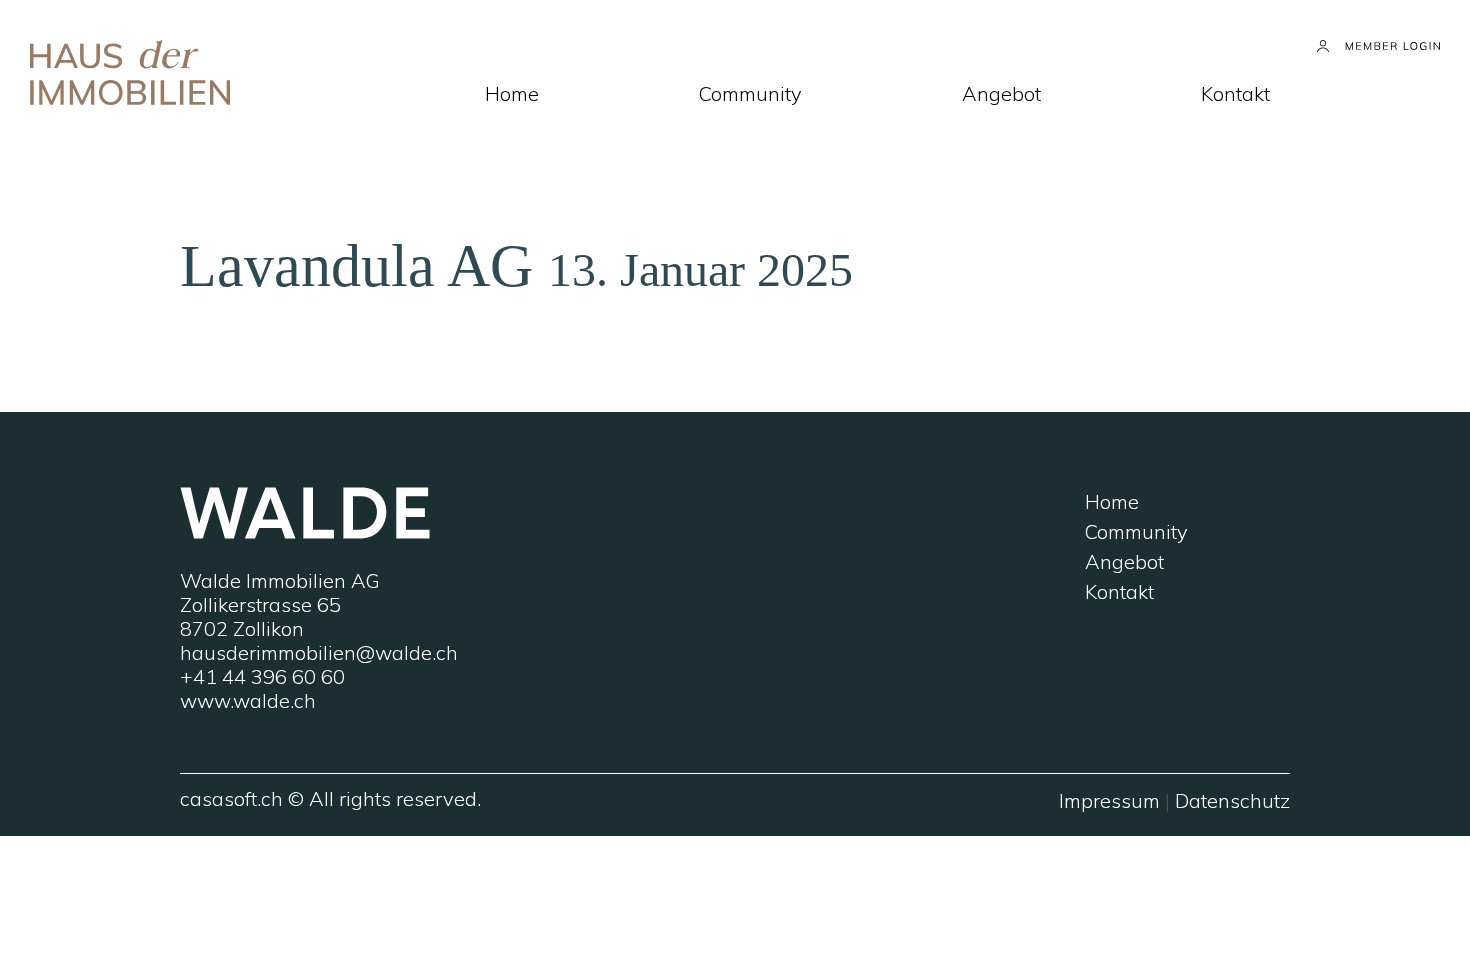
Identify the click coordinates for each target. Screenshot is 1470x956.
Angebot (1001, 93)
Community (750, 93)
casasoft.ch (231, 798)
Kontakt (1235, 93)
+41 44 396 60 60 (262, 676)
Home (512, 93)
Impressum (1109, 800)
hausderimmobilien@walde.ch (319, 652)
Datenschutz (1232, 800)
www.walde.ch (248, 700)
